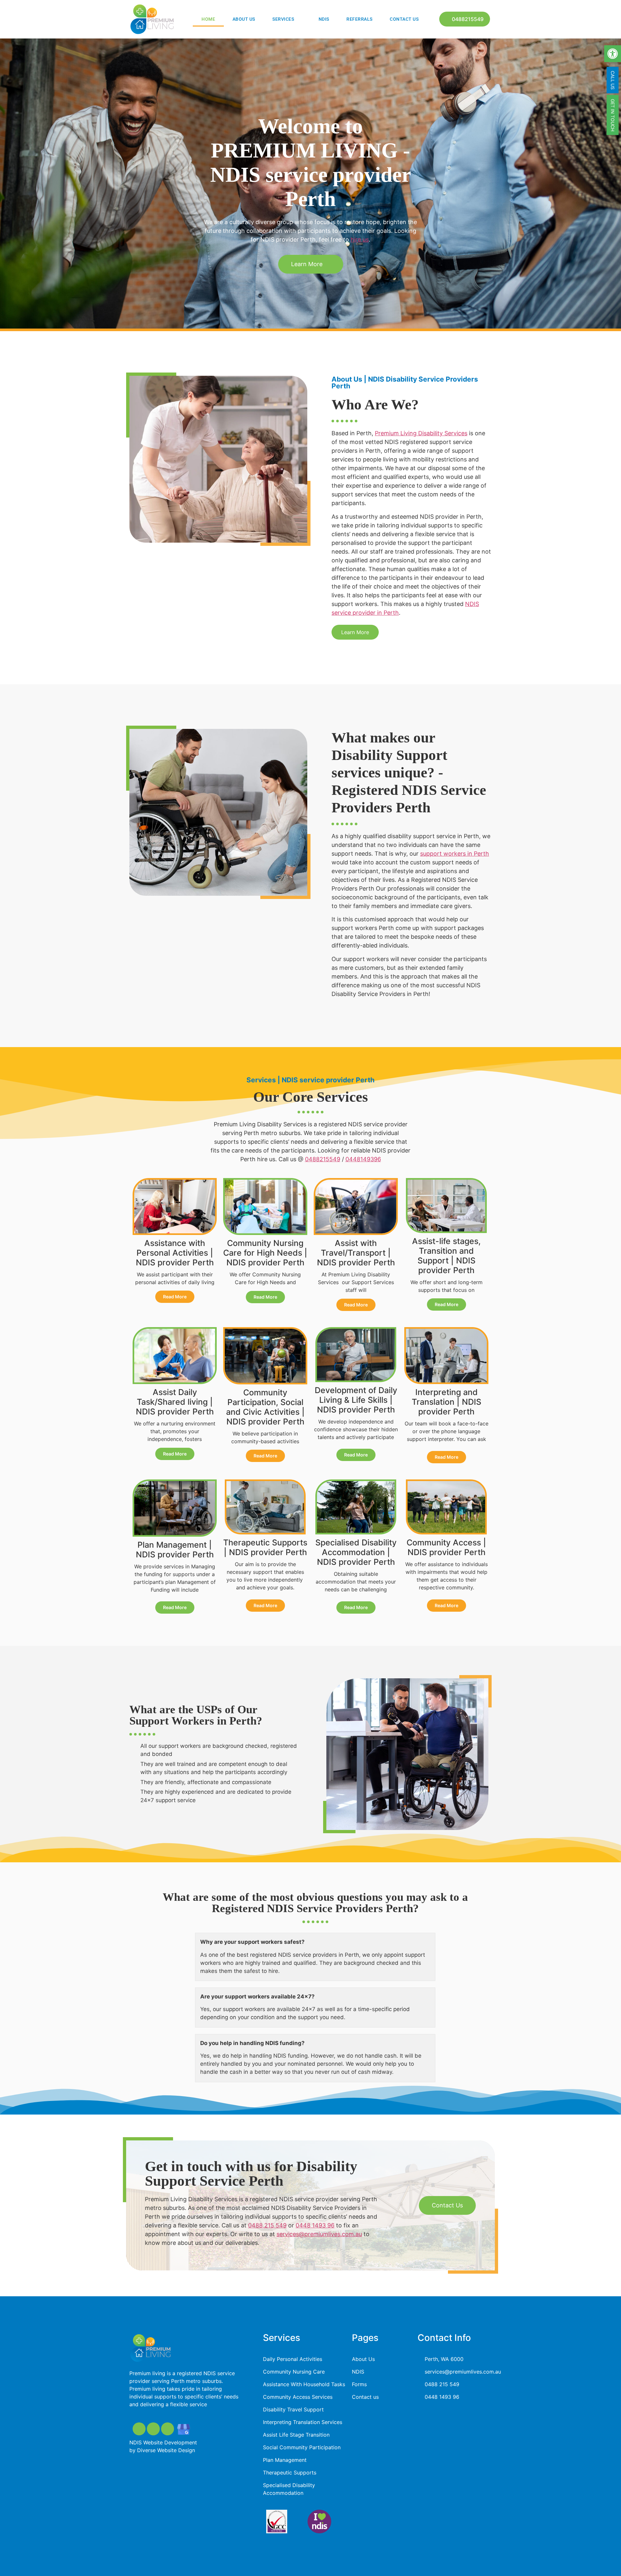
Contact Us (404, 19)
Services (283, 19)
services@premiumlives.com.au (319, 2234)
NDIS (324, 19)
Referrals (360, 19)
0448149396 (363, 1159)
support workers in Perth (455, 854)
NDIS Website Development (163, 2442)
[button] (613, 54)
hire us (360, 239)
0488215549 (323, 1159)
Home (208, 19)
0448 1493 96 (315, 2225)
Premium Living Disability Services (421, 433)
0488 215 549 (267, 2225)
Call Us (613, 80)
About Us (244, 19)
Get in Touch (613, 115)
